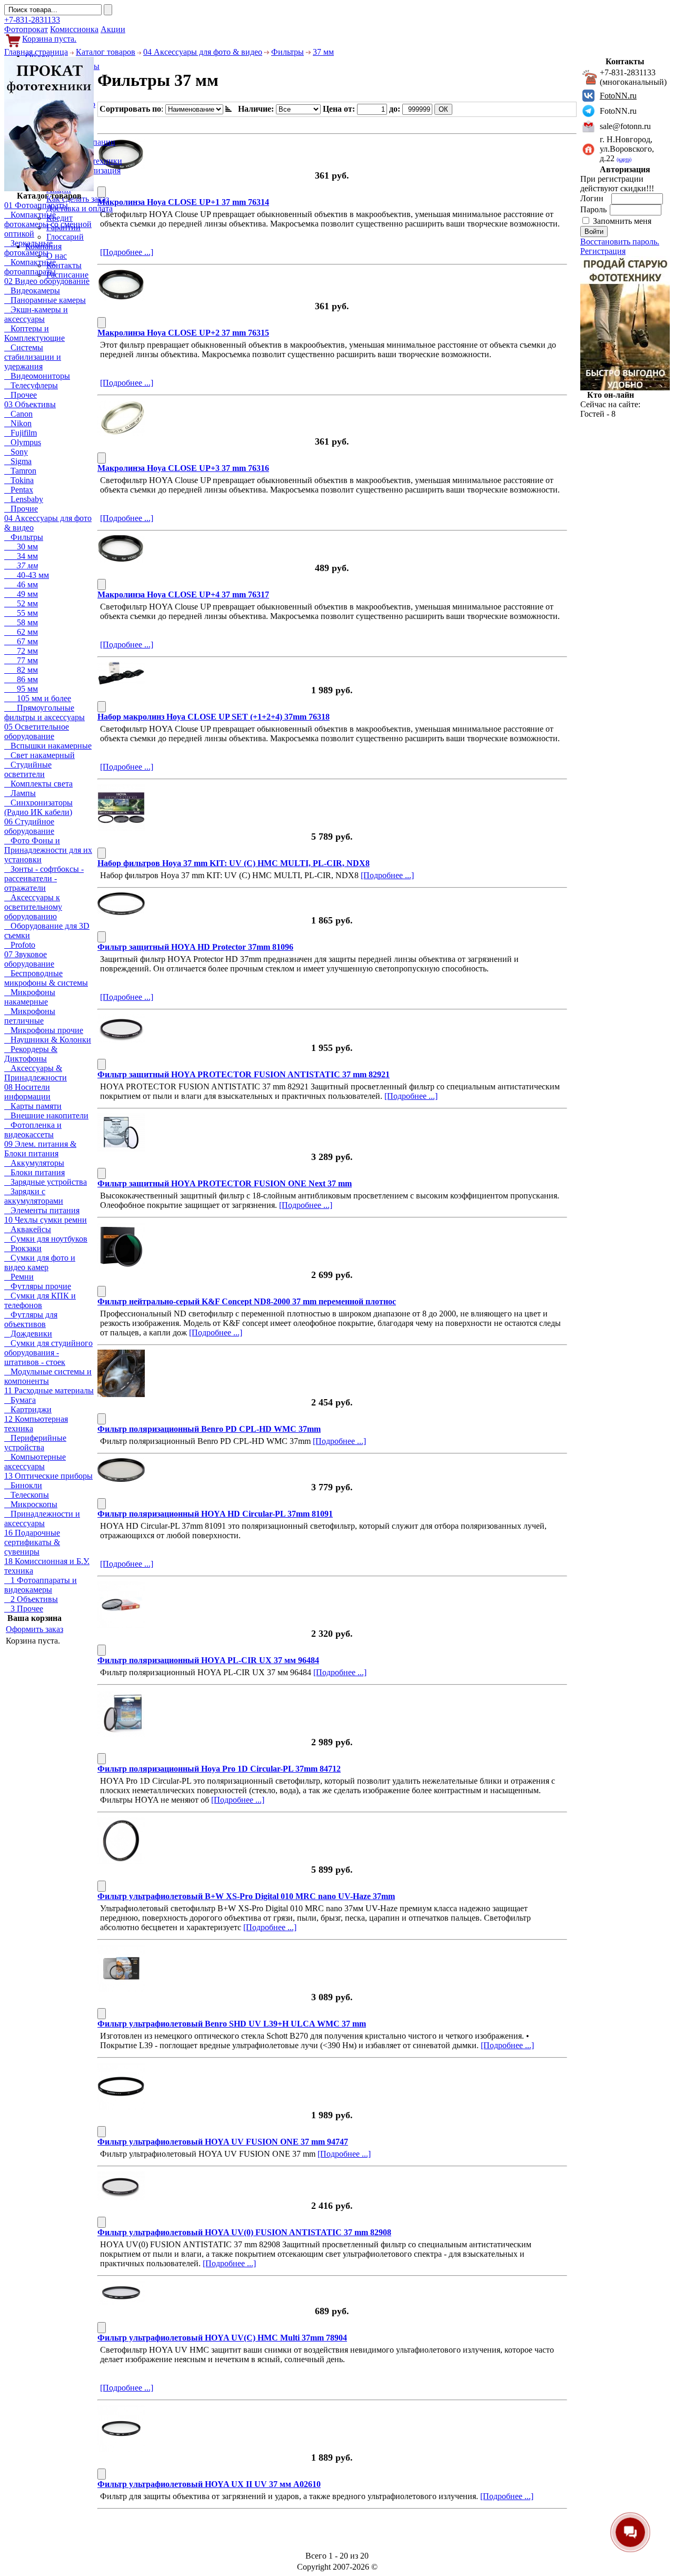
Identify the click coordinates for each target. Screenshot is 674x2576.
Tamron (20, 471)
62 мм (21, 632)
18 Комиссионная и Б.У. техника (47, 1566)
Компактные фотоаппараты (30, 267)
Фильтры (288, 52)
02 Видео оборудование (47, 281)
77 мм (21, 660)
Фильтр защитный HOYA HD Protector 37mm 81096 (195, 947)
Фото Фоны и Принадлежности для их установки (48, 850)
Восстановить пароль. (620, 242)
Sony (16, 452)
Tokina (19, 480)
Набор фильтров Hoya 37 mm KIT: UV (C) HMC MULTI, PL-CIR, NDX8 (234, 863)
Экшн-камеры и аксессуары (36, 314)
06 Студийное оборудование (29, 826)
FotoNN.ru (618, 96)
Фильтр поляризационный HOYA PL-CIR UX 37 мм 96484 (208, 1660)
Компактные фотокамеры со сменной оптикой (48, 224)
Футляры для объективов (31, 1319)
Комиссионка (74, 29)
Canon (18, 414)
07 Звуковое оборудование (29, 959)
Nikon (18, 423)
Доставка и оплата (80, 208)
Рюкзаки (23, 1248)
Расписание (67, 275)
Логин (593, 198)
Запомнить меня (622, 221)
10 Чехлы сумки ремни (46, 1220)
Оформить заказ (34, 1629)
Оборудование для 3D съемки (47, 931)
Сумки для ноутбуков (46, 1239)
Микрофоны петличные (30, 1016)
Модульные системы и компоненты (48, 1376)
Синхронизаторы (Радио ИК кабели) (38, 807)
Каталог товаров (106, 52)
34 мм (21, 556)
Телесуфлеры (31, 385)
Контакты (64, 265)
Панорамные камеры (45, 300)
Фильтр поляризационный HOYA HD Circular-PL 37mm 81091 (215, 1514)
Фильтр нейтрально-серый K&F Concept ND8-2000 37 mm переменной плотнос (247, 1301)
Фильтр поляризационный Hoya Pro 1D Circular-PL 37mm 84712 (219, 1769)
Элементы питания (42, 1210)
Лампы (20, 793)
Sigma (18, 461)
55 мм (21, 613)
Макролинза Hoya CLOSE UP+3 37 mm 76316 (183, 468)
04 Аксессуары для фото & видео (203, 52)
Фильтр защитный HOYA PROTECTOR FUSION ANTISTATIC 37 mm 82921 (244, 1074)
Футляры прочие (38, 1286)
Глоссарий (65, 237)
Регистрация (603, 251)
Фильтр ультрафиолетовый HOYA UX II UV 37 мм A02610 (209, 2484)
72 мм (21, 651)
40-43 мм (27, 575)
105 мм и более (38, 698)
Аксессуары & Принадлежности (36, 1073)
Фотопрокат (26, 29)
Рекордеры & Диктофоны (31, 1054)
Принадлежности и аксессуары (42, 1518)
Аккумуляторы (34, 1163)
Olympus (23, 442)
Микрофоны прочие (44, 1030)
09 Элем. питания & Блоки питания (40, 1149)
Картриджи (28, 1409)
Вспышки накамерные (48, 746)
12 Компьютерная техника (36, 1424)
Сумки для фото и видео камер (40, 1262)
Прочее (21, 395)
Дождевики (28, 1334)
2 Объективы (31, 1599)
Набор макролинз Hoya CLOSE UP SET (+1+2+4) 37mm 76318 (214, 717)
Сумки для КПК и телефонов (40, 1300)
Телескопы (27, 1495)
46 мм (21, 584)
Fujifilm (21, 433)
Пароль (594, 209)
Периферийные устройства (35, 1443)
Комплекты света (38, 784)
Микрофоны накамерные (30, 997)
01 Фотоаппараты (36, 205)
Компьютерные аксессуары (35, 1462)
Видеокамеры (32, 291)
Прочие (21, 509)
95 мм (21, 689)
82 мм (21, 670)
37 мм (323, 52)
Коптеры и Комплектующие (34, 333)
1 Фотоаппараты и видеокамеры (41, 1585)
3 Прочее (24, 1609)
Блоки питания (34, 1172)
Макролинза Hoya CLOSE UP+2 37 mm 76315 (183, 333)
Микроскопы (31, 1504)
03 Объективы (30, 404)
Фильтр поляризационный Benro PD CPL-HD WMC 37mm (209, 1429)
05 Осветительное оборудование (37, 731)
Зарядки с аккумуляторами (34, 1196)
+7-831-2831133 (32, 20)
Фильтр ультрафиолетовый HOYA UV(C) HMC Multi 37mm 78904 (222, 2338)
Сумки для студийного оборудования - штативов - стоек (48, 1353)
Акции (113, 29)
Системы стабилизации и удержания (33, 357)
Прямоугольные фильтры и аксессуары (44, 712)
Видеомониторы (37, 376)
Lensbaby (24, 499)
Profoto (20, 945)
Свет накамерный (39, 755)
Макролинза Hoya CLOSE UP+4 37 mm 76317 (183, 594)
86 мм (21, 679)
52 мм (21, 603)
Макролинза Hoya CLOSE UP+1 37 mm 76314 (183, 202)
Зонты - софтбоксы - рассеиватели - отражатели (44, 878)
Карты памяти (33, 1106)
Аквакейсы (28, 1229)
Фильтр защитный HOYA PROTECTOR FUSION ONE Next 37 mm (225, 1183)
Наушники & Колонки (48, 1040)
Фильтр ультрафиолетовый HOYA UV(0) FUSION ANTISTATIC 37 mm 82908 (244, 2232)
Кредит (60, 218)
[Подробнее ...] (127, 252)
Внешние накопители (46, 1115)
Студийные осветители (28, 769)
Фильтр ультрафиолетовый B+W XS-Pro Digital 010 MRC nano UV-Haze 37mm (246, 1896)
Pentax (19, 490)
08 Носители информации (27, 1092)
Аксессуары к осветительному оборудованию (33, 907)
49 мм (21, 594)
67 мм (21, 641)
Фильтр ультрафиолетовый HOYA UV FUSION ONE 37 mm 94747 (223, 2142)
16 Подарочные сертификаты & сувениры (32, 1542)
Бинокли (23, 1485)
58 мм (21, 622)
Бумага (20, 1400)
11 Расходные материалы (49, 1390)
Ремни (19, 1277)
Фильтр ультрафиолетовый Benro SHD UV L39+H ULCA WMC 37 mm (232, 2024)
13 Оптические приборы (48, 1476)
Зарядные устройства (46, 1182)
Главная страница (36, 52)
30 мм (21, 547)
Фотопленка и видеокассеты (33, 1130)
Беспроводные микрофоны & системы (46, 978)
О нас (57, 256)
